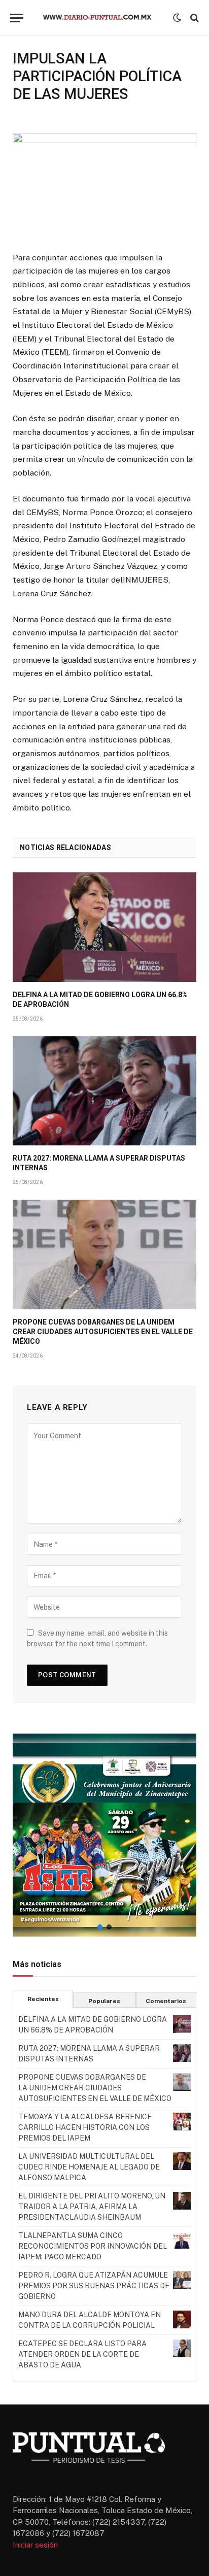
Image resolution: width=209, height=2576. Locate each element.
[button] (104, 1835)
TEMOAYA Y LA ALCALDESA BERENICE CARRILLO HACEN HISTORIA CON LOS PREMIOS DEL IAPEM (85, 2127)
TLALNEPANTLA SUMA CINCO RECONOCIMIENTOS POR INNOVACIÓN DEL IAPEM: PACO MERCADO (93, 2246)
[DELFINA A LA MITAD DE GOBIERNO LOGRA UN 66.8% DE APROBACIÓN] (104, 927)
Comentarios (166, 2001)
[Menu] (17, 18)
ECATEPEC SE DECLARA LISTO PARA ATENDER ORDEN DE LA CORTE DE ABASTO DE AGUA (82, 2354)
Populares (104, 2001)
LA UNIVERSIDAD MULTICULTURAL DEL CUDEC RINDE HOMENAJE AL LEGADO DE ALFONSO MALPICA (89, 2167)
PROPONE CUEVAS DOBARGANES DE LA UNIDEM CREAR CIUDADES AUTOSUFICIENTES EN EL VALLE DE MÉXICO (103, 1332)
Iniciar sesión (35, 2545)
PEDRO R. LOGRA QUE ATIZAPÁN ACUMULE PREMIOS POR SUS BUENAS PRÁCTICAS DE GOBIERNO (94, 2286)
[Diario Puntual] (102, 18)
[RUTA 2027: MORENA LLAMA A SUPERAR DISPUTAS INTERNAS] (104, 1091)
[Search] (194, 18)
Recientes (43, 1999)
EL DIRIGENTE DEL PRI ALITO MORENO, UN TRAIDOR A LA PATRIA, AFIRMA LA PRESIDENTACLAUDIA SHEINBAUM (92, 2207)
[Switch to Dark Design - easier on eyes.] (177, 18)
